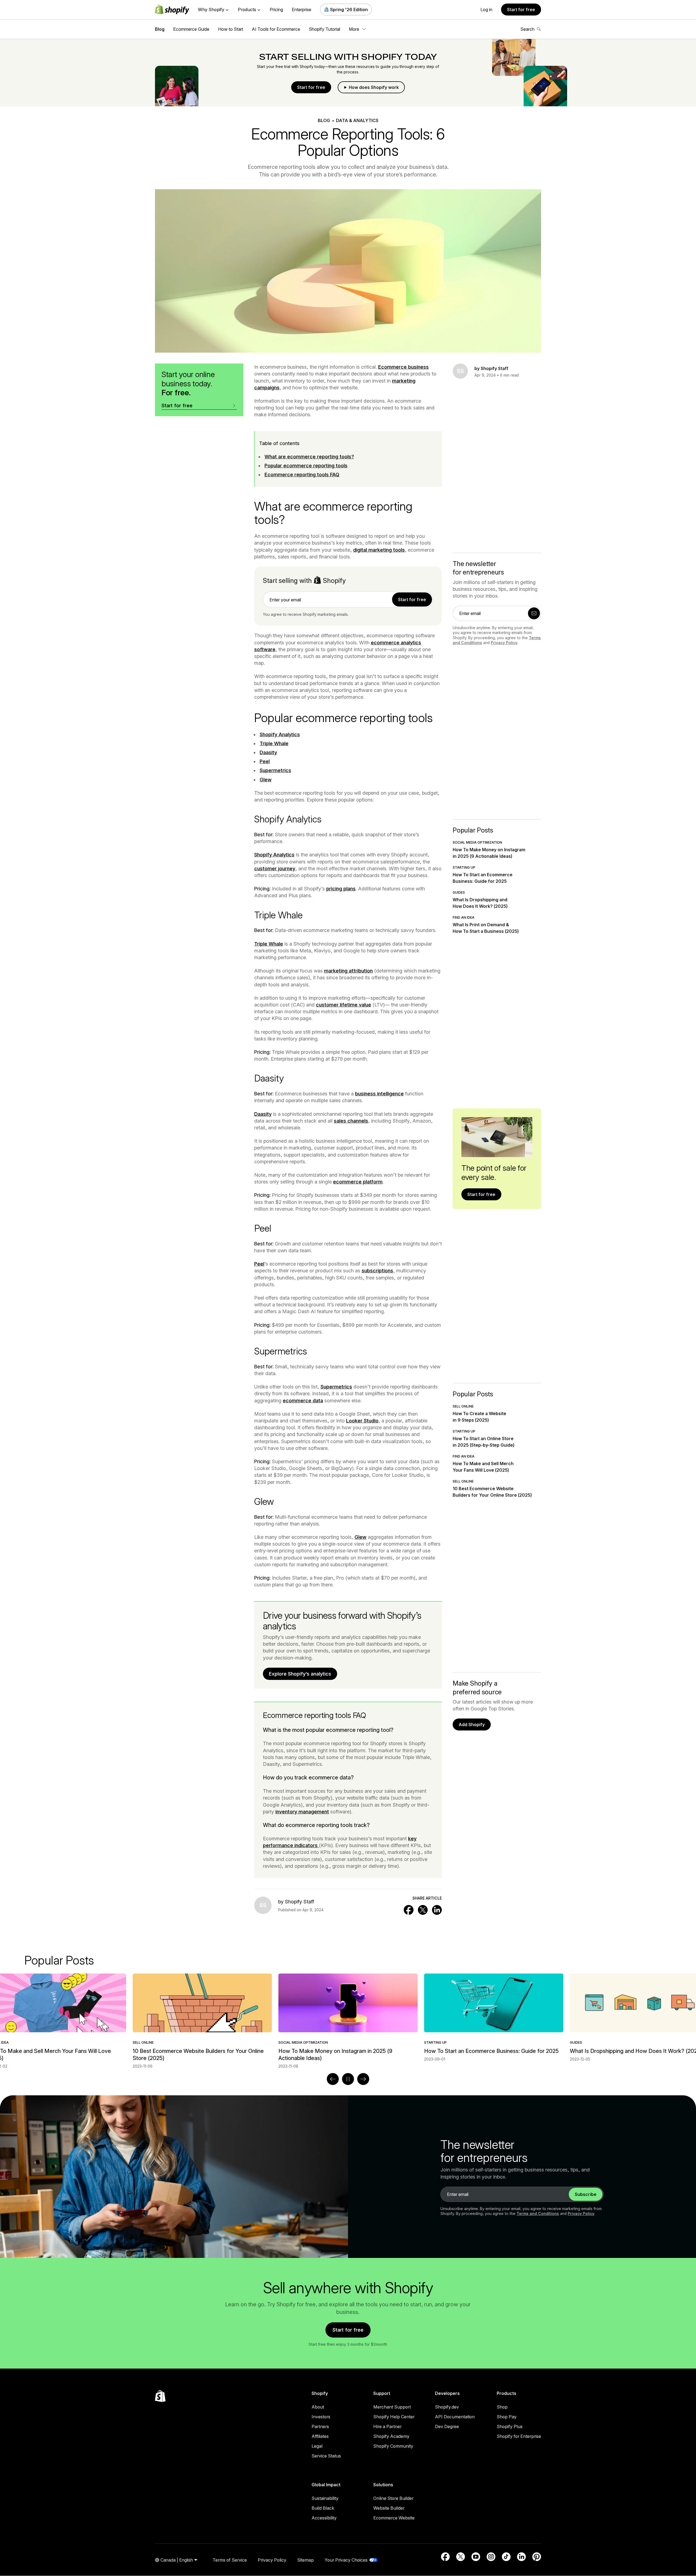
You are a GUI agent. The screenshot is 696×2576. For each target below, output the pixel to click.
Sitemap (305, 2560)
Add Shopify (472, 1724)
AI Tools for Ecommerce (276, 29)
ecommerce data (303, 1401)
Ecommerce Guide (191, 29)
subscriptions (377, 1271)
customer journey (275, 868)
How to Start (231, 29)
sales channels (351, 1121)
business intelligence (379, 1094)
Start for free (521, 10)
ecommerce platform (358, 1182)
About (318, 2407)
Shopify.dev (447, 2407)
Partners (320, 2426)
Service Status (326, 2456)
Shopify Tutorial (324, 29)
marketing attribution (348, 971)
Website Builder (389, 2508)
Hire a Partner (387, 2426)
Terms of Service (230, 2560)
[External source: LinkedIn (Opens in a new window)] (521, 2557)
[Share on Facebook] (409, 1910)
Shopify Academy (391, 2436)
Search (527, 29)
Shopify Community (393, 2446)
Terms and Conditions (538, 2213)
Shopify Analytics (280, 734)
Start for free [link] (412, 599)
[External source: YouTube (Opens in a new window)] (476, 2557)
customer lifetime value (344, 1005)
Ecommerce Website (394, 2518)
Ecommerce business (403, 367)
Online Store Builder (393, 2498)
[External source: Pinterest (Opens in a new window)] (537, 2557)
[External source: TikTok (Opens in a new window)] (506, 2557)
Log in (486, 10)
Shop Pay (507, 2417)
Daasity (268, 752)
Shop (502, 2407)
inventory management (302, 1812)
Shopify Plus (510, 2426)
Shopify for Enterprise (519, 2436)
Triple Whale (274, 743)
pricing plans (341, 889)
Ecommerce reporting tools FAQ (302, 475)
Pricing (276, 10)
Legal (317, 2446)
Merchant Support (392, 2407)
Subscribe (586, 2194)
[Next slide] (363, 2079)
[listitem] (348, 2018)
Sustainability (325, 2498)
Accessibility (324, 2518)
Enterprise (302, 10)
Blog (160, 29)
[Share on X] (423, 1910)
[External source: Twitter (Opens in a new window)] (461, 2557)
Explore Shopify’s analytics (300, 1674)
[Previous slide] (333, 2079)
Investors (321, 2417)
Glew (266, 780)
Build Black (323, 2508)
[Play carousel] (348, 2079)
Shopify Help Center (394, 2417)
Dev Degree (447, 2426)
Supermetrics (275, 770)
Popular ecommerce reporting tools (306, 466)
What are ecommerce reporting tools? (309, 457)
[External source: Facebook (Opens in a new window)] (445, 2557)
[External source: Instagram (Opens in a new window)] (491, 2557)
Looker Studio (362, 1421)
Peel (265, 761)
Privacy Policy (504, 643)
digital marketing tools (379, 550)
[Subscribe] (534, 613)
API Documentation (455, 2417)
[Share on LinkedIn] (437, 1910)
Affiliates (320, 2436)
